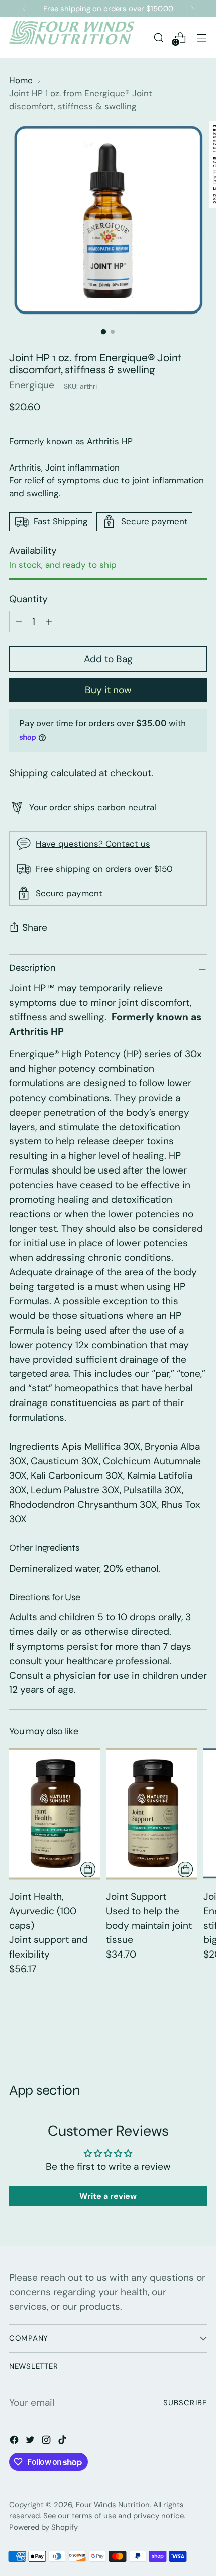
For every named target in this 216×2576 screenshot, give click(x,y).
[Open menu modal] (202, 37)
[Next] (192, 9)
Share (35, 928)
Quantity (28, 599)
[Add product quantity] (19, 621)
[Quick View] (88, 1869)
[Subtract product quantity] (49, 621)
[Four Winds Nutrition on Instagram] (47, 2442)
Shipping (29, 773)
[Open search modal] (158, 37)
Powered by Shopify (43, 2527)
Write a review (108, 2196)
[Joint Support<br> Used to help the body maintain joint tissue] (151, 1813)
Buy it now (108, 690)
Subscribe (185, 2403)
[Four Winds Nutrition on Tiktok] (63, 2442)
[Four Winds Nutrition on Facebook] (15, 2442)
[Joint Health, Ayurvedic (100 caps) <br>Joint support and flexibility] (55, 1813)
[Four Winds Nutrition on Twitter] (31, 2442)
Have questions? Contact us (93, 844)
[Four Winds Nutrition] (72, 37)
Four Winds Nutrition (113, 2505)
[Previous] (24, 9)
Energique (32, 385)
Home (21, 80)
